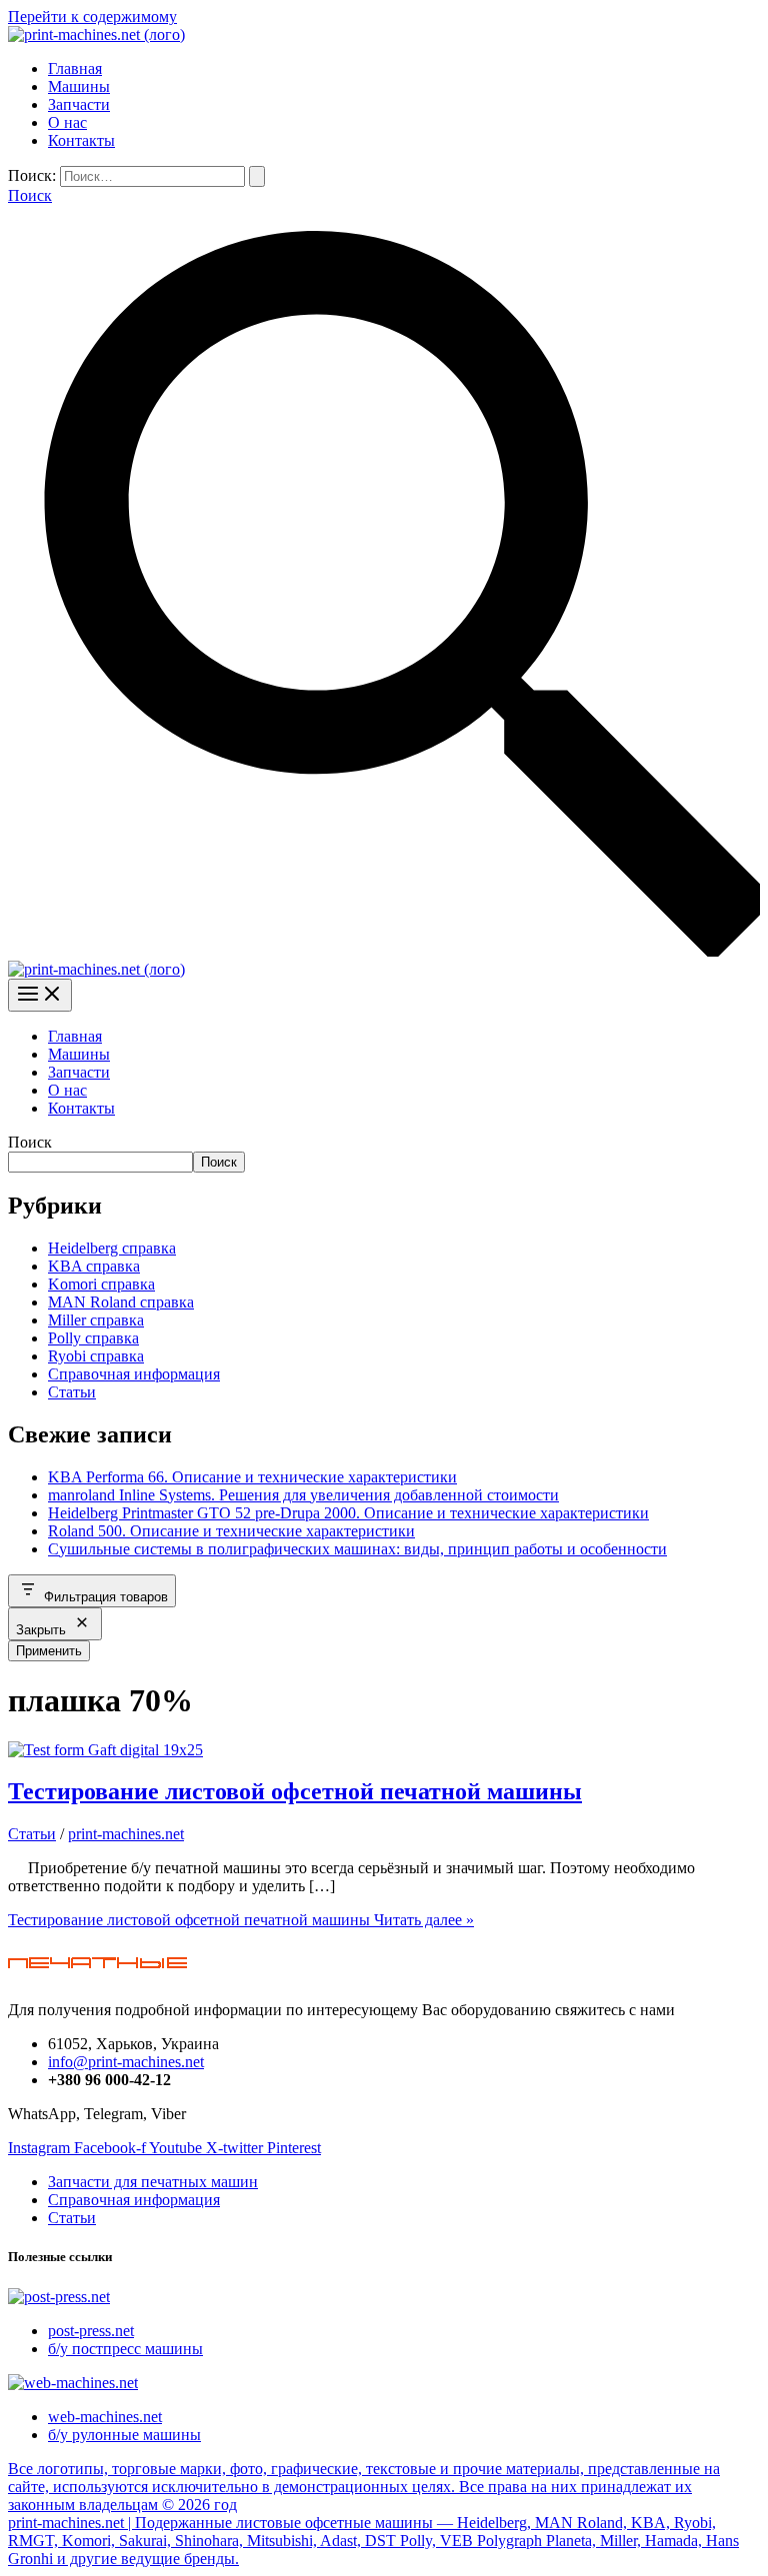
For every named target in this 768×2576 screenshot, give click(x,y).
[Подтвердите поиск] (257, 176)
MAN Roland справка (121, 1302)
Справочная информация (134, 1374)
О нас (67, 122)
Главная (75, 68)
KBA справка (94, 1266)
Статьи (72, 1392)
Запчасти (79, 104)
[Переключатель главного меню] (40, 995)
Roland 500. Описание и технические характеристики (231, 1531)
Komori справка (101, 1284)
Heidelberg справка (112, 1248)
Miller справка (96, 1320)
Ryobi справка (96, 1356)
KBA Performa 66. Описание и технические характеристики (252, 1477)
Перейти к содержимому (92, 16)
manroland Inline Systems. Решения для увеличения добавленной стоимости (303, 1495)
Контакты (81, 140)
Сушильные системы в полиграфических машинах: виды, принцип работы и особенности (357, 1549)
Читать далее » (241, 1920)
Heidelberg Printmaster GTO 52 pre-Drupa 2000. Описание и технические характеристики (348, 1513)
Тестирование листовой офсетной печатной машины (295, 1791)
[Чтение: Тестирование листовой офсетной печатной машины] (105, 1750)
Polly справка (93, 1338)
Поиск (30, 1142)
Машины (79, 86)
